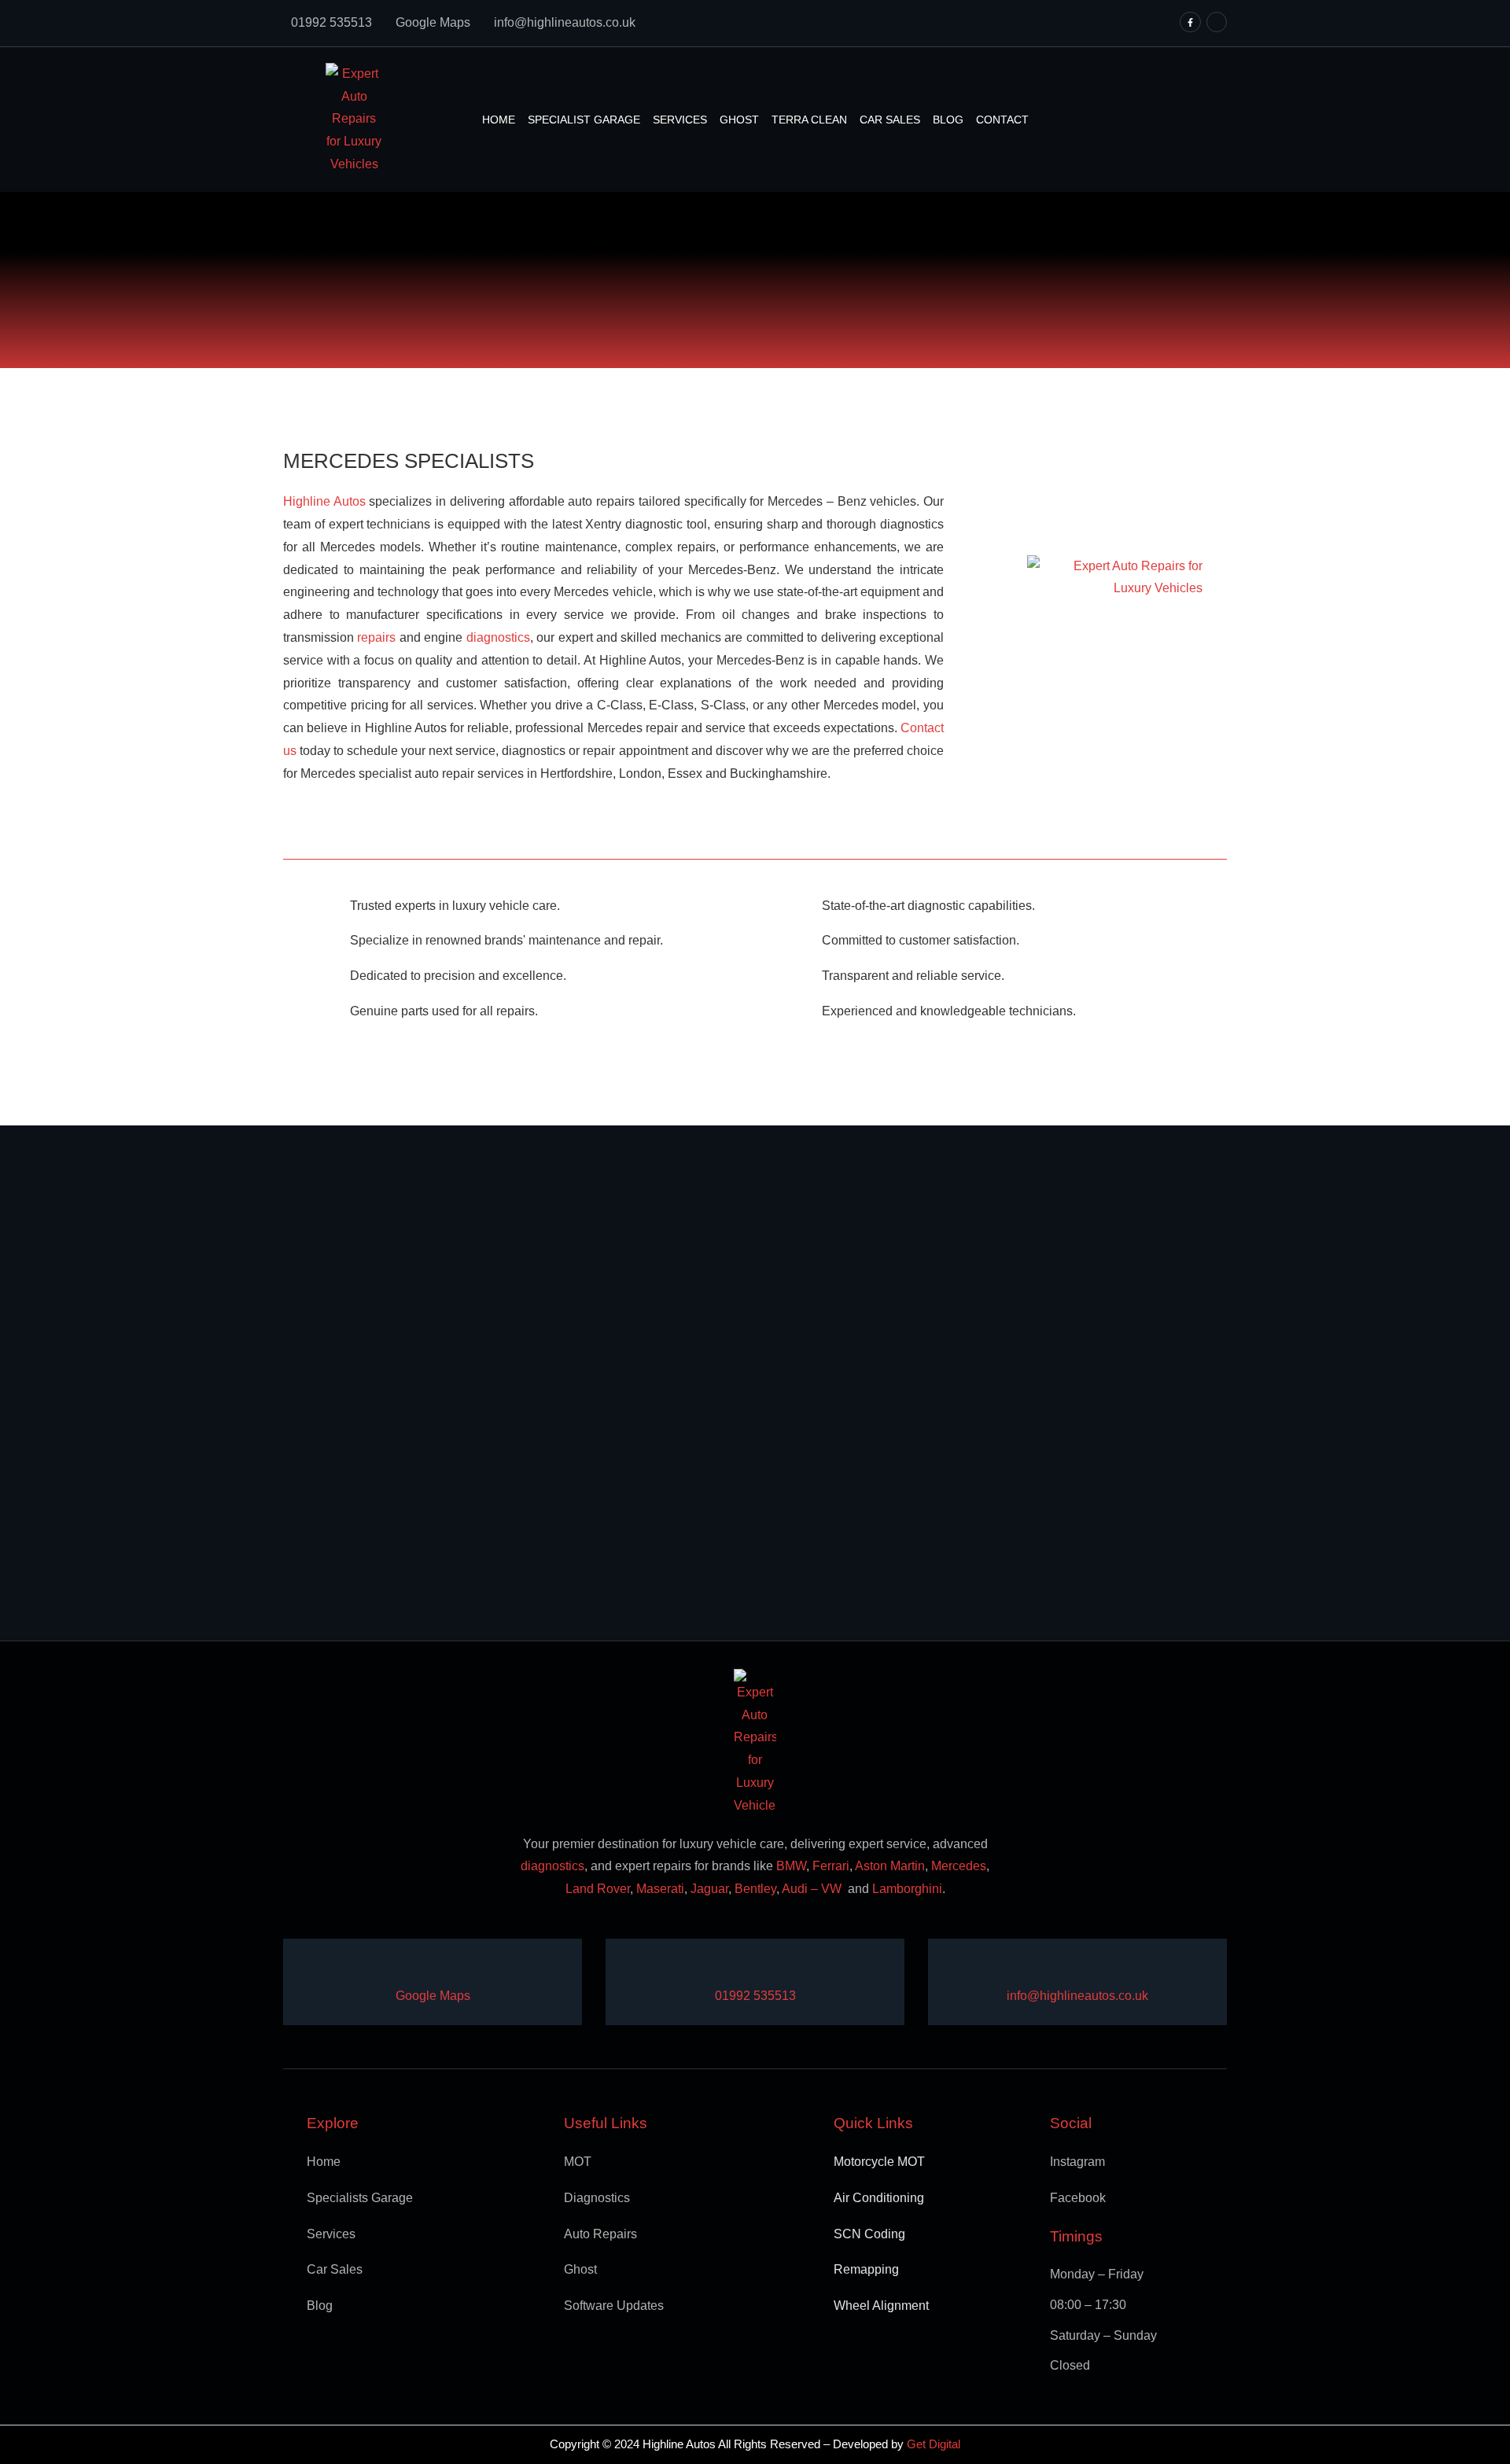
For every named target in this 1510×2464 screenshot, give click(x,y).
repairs (376, 637)
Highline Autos (324, 501)
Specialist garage (584, 120)
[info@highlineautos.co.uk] (1016, 1968)
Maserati (660, 1889)
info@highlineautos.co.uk (565, 22)
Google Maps (433, 22)
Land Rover (598, 1889)
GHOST (739, 120)
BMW (791, 1866)
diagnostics (498, 637)
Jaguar (709, 1889)
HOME (499, 120)
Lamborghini (907, 1889)
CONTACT (1002, 120)
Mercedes (959, 1866)
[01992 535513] (725, 1968)
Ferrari (831, 1866)
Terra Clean (809, 120)
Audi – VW (813, 1889)
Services (680, 120)
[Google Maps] (405, 1968)
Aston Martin (889, 1866)
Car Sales (890, 120)
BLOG (948, 120)
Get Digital (934, 2444)
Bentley (755, 1889)
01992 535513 (331, 22)
